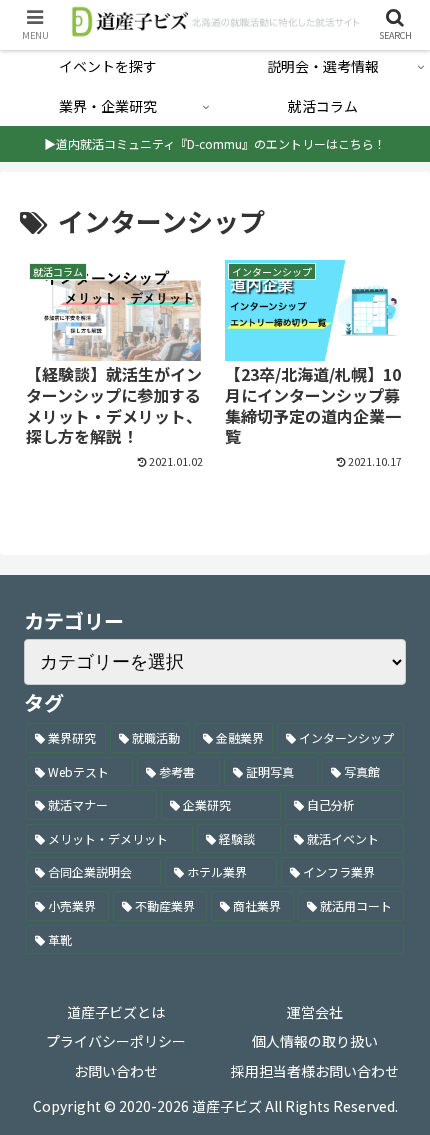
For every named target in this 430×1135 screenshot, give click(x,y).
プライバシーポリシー (116, 1041)
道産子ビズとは (116, 1012)
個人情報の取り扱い (315, 1041)
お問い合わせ (116, 1071)
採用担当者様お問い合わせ (315, 1071)
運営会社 (315, 1012)
